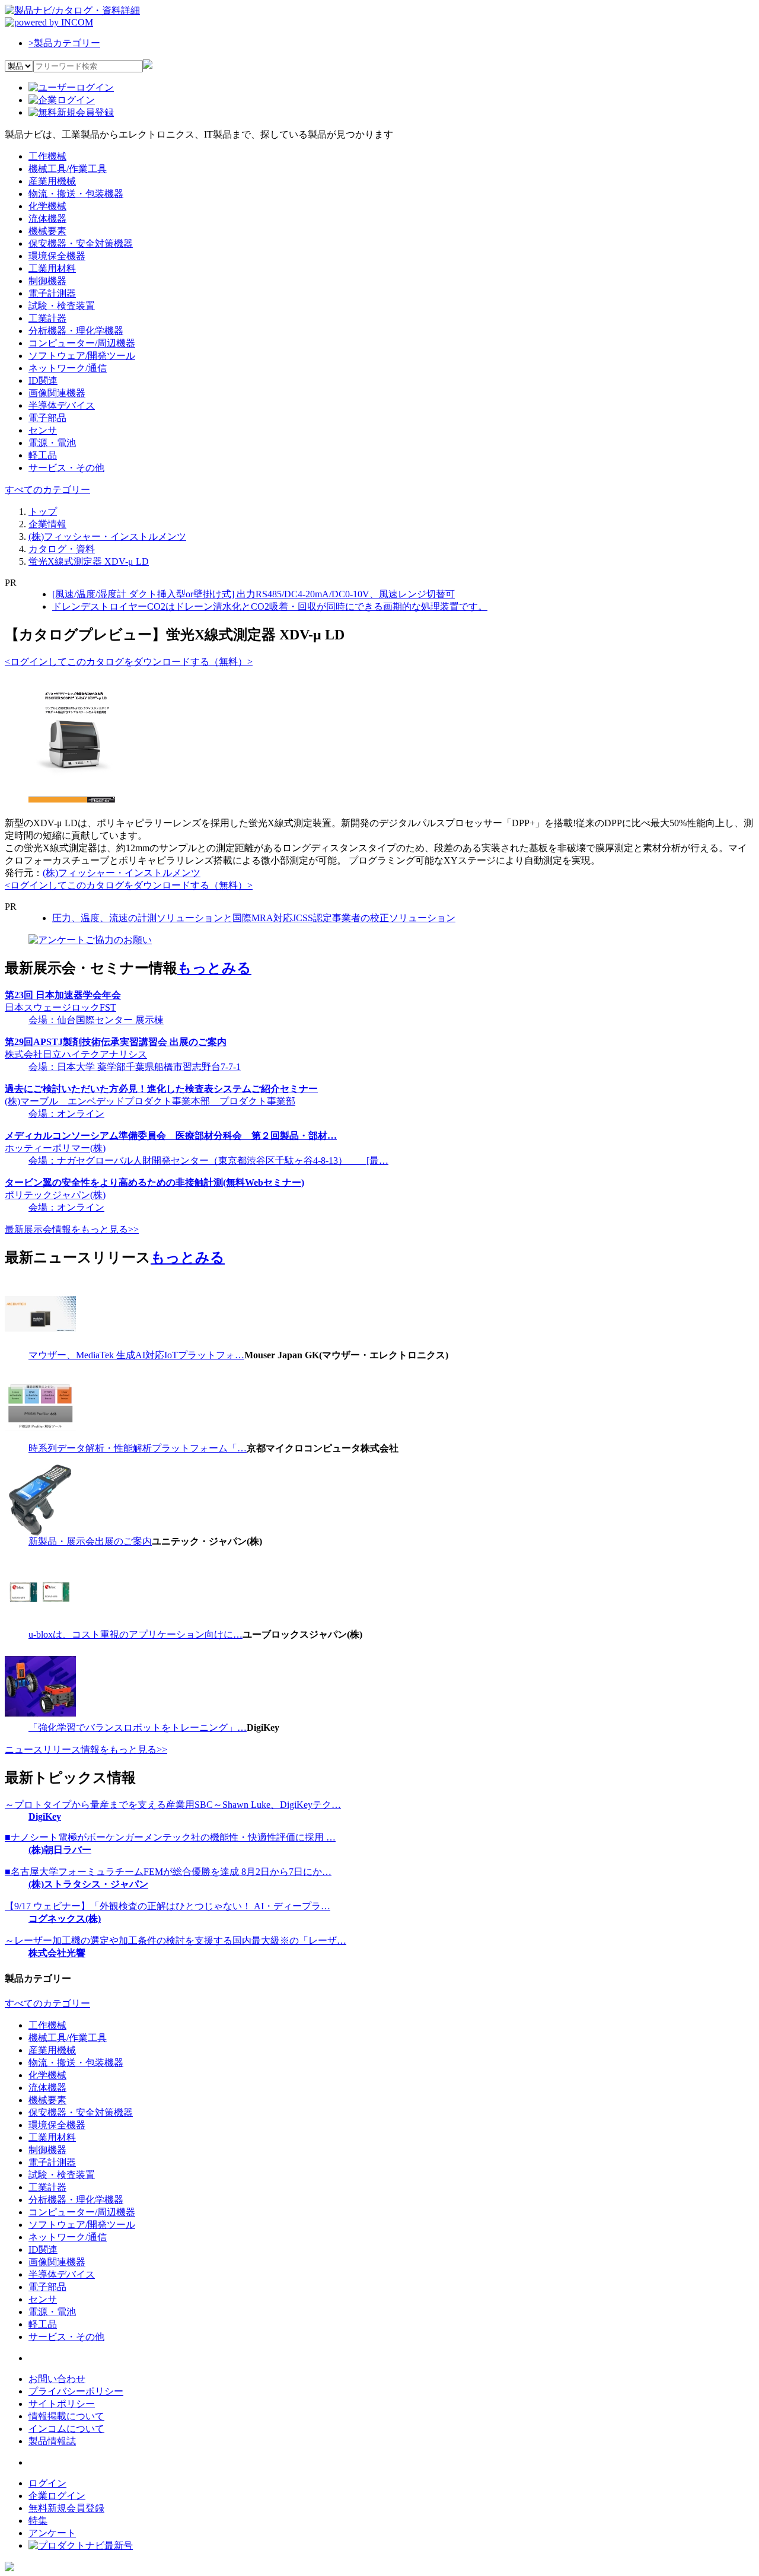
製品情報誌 (52, 2441)
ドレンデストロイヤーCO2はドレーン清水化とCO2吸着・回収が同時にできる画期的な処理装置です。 (270, 606)
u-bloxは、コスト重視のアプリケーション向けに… (135, 1634)
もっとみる (214, 968)
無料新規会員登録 (66, 2508)
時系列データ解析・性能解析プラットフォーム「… (138, 1448)
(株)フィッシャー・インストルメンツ (122, 873)
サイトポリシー (62, 2404)
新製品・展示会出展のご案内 (90, 1541)
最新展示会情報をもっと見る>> (72, 1229)
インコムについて (66, 2429)
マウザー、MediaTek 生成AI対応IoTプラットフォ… (136, 1355)
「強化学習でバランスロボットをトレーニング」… (138, 1728)
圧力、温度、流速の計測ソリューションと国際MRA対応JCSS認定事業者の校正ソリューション (254, 918)
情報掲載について (66, 2416)
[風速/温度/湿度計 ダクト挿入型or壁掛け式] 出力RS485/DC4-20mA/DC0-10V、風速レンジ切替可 (253, 594)
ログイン (47, 2483)
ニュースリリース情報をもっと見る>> (86, 1749)
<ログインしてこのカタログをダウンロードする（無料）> (129, 662)
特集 (38, 2521)
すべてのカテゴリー (47, 490)
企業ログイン (57, 2496)
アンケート (52, 2533)
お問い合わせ (57, 2379)
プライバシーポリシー (76, 2391)
